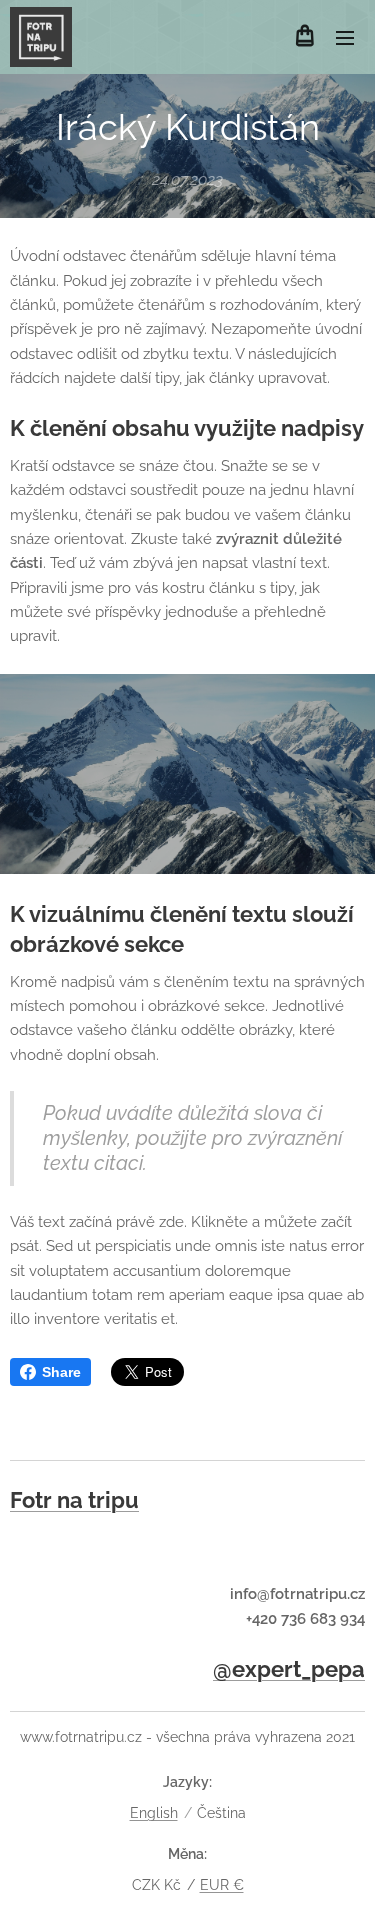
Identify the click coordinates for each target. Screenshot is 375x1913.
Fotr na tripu (74, 1500)
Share (61, 1372)
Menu (345, 37)
